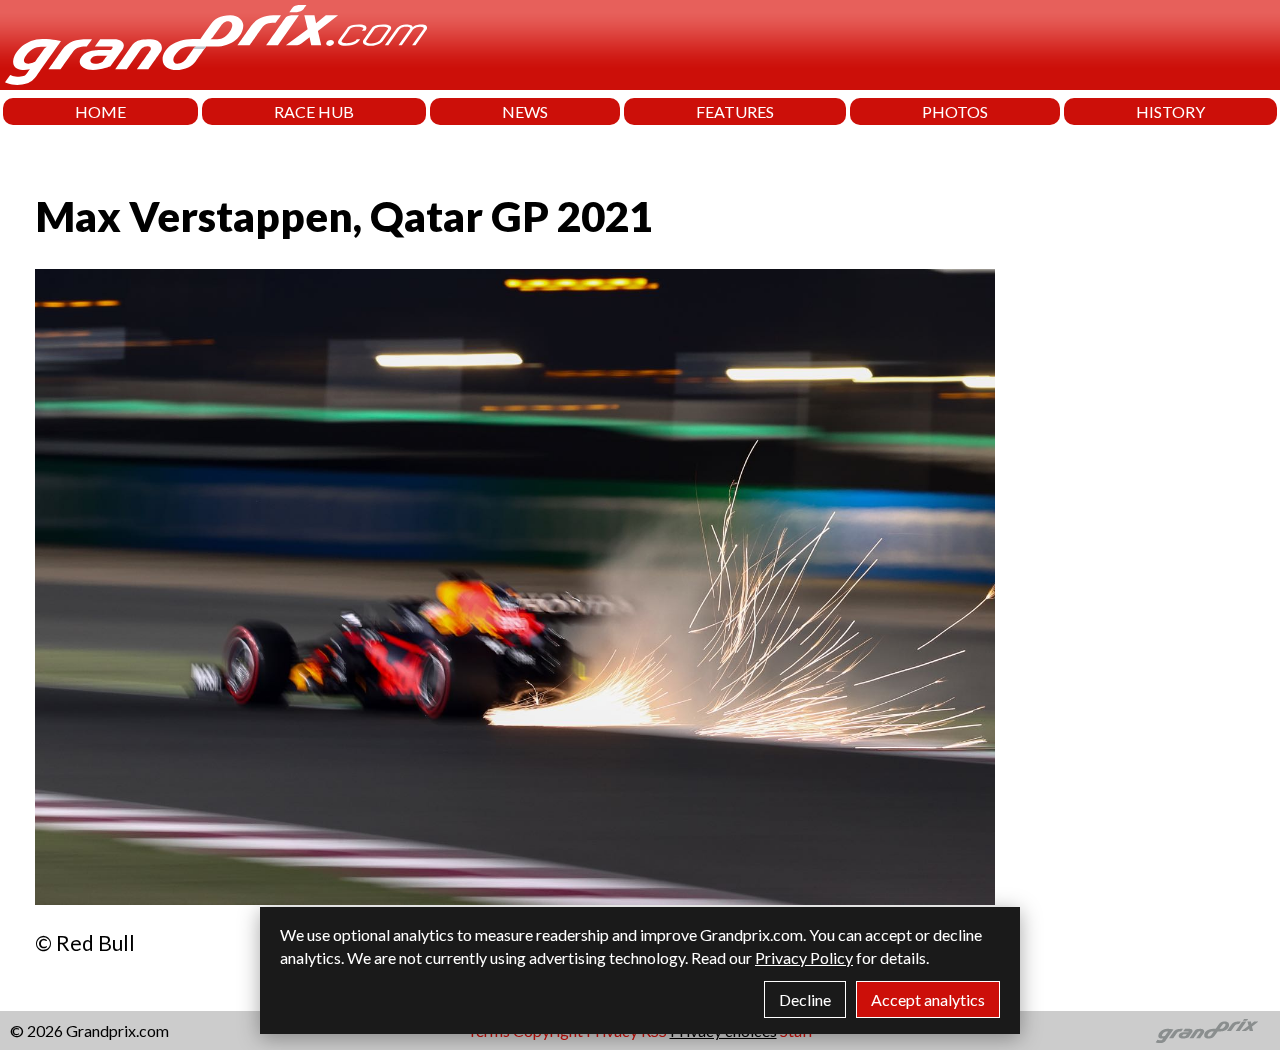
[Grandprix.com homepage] (1207, 1031)
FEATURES (735, 111)
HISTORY (1170, 111)
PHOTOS (955, 111)
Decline (805, 999)
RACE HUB (314, 111)
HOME (100, 111)
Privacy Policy (804, 957)
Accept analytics (928, 999)
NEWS (525, 111)
